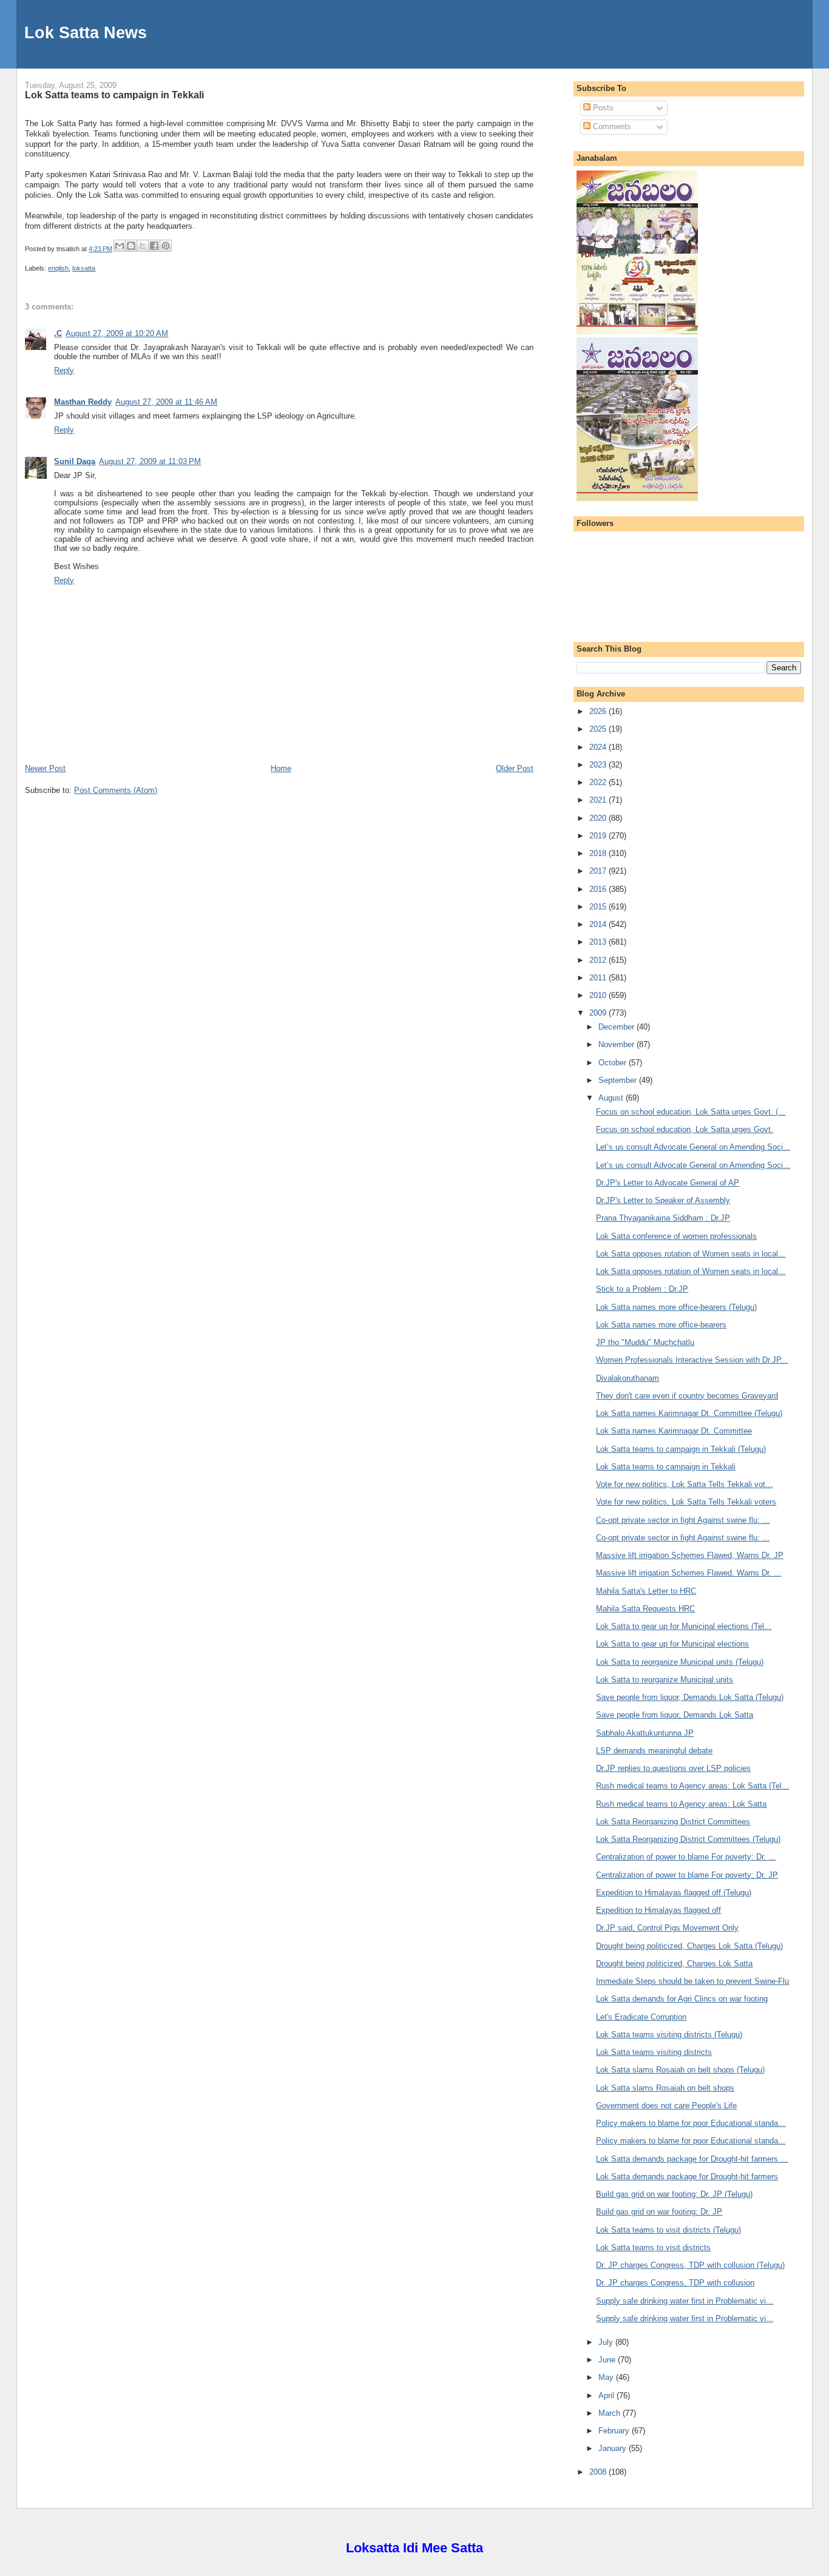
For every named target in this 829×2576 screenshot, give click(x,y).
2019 (599, 836)
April (607, 2396)
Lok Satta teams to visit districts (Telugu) (668, 2230)
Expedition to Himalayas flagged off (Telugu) (674, 1893)
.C (58, 333)
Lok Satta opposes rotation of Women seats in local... (691, 1254)
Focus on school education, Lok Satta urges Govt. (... (691, 1112)
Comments (611, 126)
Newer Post (45, 768)
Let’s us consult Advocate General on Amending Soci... (693, 1147)
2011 (599, 978)
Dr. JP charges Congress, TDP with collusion (675, 2283)
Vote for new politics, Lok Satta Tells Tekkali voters (686, 1502)
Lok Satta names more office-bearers (661, 1325)
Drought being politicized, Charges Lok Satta (674, 1964)
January (614, 2448)
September (619, 1080)
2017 (599, 871)
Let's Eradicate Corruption (641, 2017)
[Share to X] (143, 246)
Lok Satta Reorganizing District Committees (673, 1822)
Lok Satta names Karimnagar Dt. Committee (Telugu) (689, 1413)
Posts (602, 108)
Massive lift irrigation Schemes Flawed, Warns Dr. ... (689, 1573)
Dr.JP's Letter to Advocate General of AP (668, 1183)
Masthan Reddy (83, 402)
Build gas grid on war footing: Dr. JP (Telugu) (674, 2194)
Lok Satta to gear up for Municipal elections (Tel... (684, 1626)
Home (281, 768)
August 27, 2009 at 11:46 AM (166, 402)
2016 (599, 889)
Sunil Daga (75, 461)
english (58, 268)
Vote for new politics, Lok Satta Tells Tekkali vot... (684, 1484)
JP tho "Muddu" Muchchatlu (645, 1342)
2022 (599, 782)
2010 (599, 995)
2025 (599, 729)
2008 (599, 2472)
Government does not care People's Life (666, 2106)
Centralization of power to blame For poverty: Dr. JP (687, 1875)
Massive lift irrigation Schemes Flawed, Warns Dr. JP (690, 1555)
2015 (599, 907)
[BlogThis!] (131, 246)
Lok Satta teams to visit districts (653, 2247)
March (611, 2413)
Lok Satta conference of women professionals (676, 1236)
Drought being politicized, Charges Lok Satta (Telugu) (689, 1946)
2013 (599, 942)
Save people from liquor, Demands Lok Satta (675, 1715)
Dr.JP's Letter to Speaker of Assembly (663, 1200)
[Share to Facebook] (154, 246)
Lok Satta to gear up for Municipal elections (672, 1644)
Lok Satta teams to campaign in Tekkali (114, 95)
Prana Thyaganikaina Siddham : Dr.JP (663, 1218)
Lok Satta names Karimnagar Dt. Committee (674, 1431)
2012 (599, 960)
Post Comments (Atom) (116, 790)
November (618, 1044)
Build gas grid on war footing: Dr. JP (659, 2212)
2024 (599, 747)
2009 (599, 1013)
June (608, 2360)
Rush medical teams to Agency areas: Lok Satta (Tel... (692, 1786)
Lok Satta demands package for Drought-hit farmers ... (692, 2159)
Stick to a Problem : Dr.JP (642, 1289)
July (607, 2342)
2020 (599, 818)
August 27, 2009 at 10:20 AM (117, 333)
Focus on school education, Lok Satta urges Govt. (685, 1129)
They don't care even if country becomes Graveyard (687, 1396)
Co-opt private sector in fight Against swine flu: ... (683, 1520)
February (615, 2431)
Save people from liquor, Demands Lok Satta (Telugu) (690, 1697)
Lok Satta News (86, 32)
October (614, 1063)
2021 (599, 800)
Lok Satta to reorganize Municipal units (665, 1680)
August (612, 1098)
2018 (599, 853)
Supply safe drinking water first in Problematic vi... (685, 2301)
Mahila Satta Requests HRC (645, 1609)
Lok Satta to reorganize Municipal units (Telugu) (680, 1662)
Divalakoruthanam (628, 1378)
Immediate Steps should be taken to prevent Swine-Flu (692, 1981)
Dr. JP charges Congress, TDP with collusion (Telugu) (690, 2265)
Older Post (515, 768)
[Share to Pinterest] (166, 246)
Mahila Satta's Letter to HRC (646, 1591)
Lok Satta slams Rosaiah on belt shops (665, 2088)
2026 (599, 711)
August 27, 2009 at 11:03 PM (150, 461)
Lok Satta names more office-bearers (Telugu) (676, 1307)
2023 (599, 765)
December (618, 1027)
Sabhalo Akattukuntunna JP (645, 1733)
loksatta (84, 268)
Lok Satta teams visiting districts (654, 2052)
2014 (599, 924)
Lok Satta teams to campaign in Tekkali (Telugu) (681, 1449)
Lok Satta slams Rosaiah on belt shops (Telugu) (680, 2070)
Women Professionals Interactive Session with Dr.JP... (692, 1360)
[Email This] (120, 246)
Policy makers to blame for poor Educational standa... (691, 2123)
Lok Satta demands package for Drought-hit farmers (687, 2176)
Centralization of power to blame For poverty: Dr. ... (686, 1857)
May (607, 2377)
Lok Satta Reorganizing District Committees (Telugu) (688, 1839)
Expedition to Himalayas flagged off (658, 1910)
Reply (64, 370)
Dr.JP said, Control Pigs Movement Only (667, 1928)
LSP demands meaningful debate (654, 1751)
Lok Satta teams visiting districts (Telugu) (669, 2035)
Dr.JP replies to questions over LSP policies (673, 1768)
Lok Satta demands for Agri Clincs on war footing (682, 1999)
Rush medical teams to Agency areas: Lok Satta (681, 1804)
